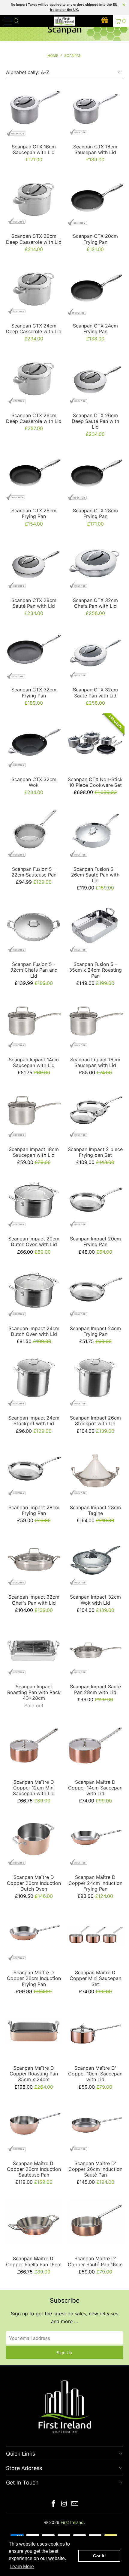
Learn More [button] (22, 2567)
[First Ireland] (65, 21)
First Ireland (72, 2522)
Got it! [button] (99, 2556)
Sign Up (64, 2353)
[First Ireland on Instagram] (64, 2504)
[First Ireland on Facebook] (53, 2504)
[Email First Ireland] (75, 2504)
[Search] (16, 21)
